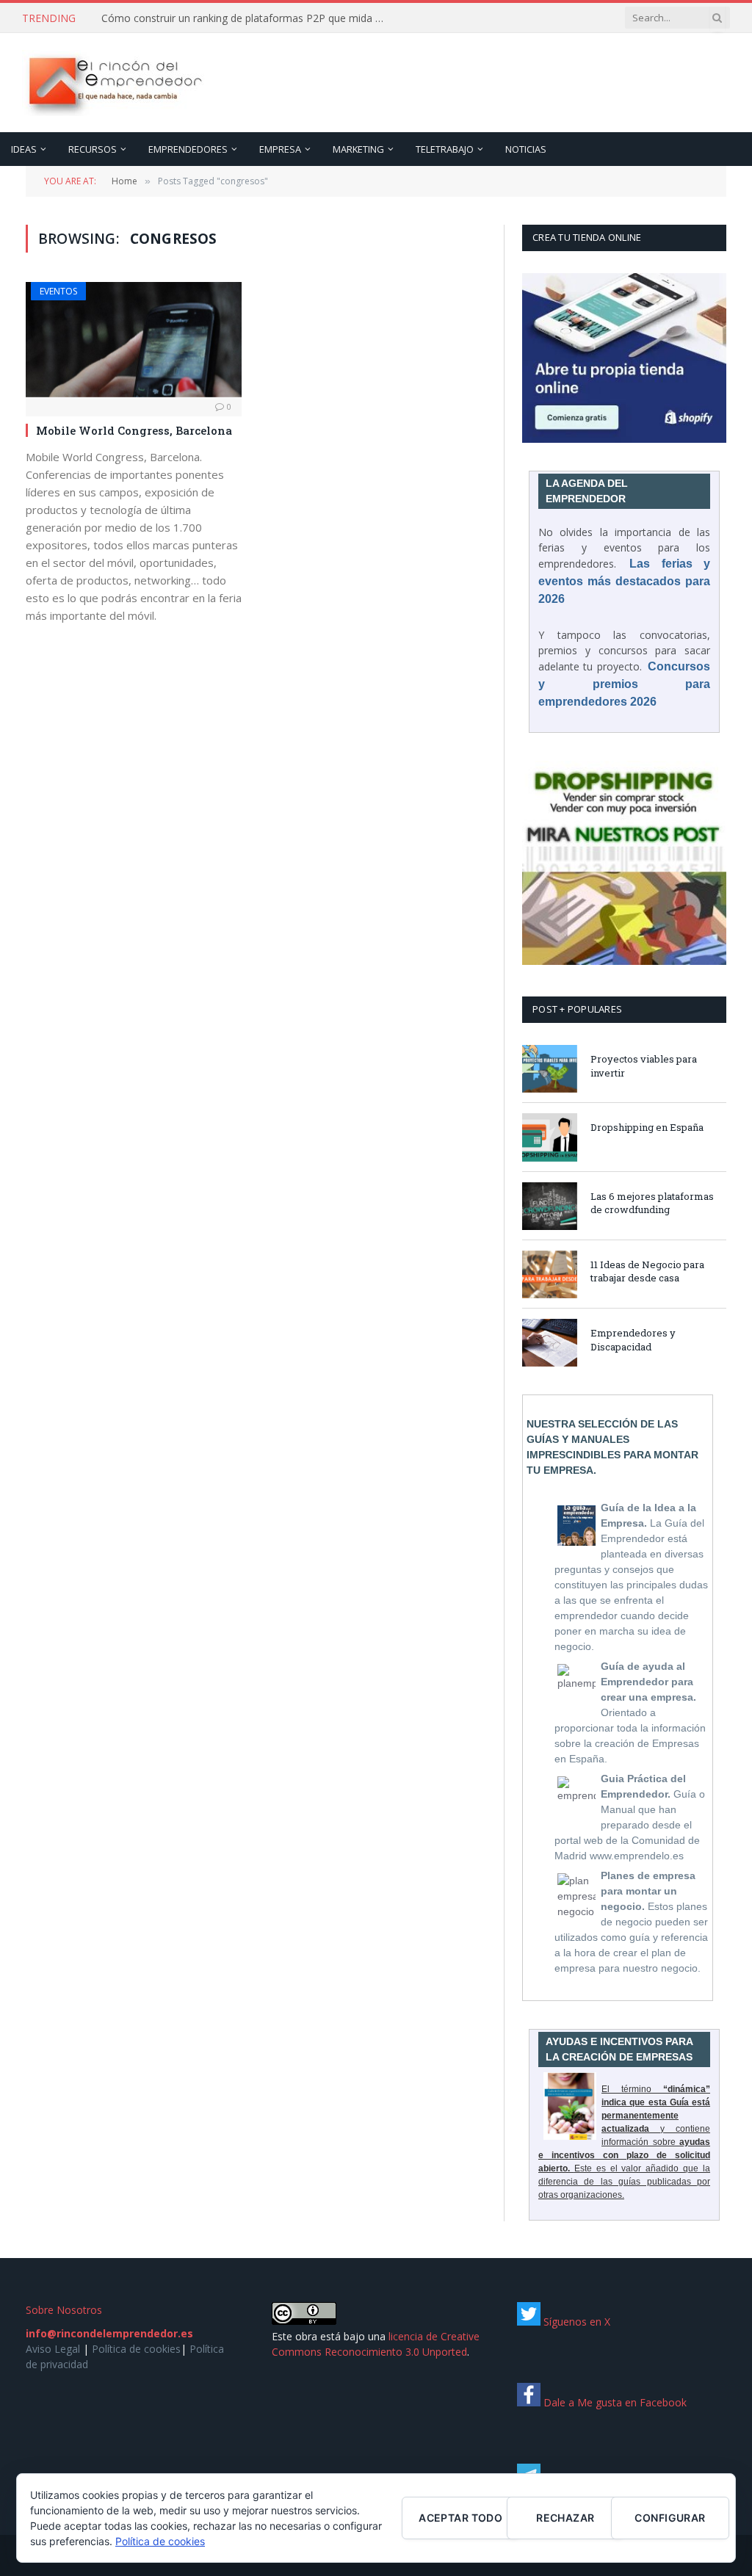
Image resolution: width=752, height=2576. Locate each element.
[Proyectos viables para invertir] (550, 1069)
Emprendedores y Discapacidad (633, 1340)
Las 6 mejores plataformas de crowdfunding (652, 1203)
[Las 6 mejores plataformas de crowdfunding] (550, 1206)
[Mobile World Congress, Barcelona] (134, 339)
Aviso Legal (53, 2349)
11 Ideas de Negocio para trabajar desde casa (647, 1271)
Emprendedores (188, 149)
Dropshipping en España (647, 1127)
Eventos (58, 291)
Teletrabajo (445, 149)
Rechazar (565, 2518)
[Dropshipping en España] (550, 1137)
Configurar (670, 2518)
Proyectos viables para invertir (644, 1066)
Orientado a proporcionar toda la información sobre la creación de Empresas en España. (630, 1712)
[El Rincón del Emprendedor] (114, 83)
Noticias (526, 149)
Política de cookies (136, 2349)
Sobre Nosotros (64, 2310)
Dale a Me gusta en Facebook (614, 2402)
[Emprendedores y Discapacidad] (550, 1343)
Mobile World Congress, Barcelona (134, 430)
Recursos (93, 149)
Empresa (280, 149)
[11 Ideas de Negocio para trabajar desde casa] (550, 1274)
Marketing (358, 149)
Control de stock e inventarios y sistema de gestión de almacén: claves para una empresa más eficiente (248, 18)
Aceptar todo (460, 2518)
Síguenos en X (575, 2322)
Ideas (24, 149)
